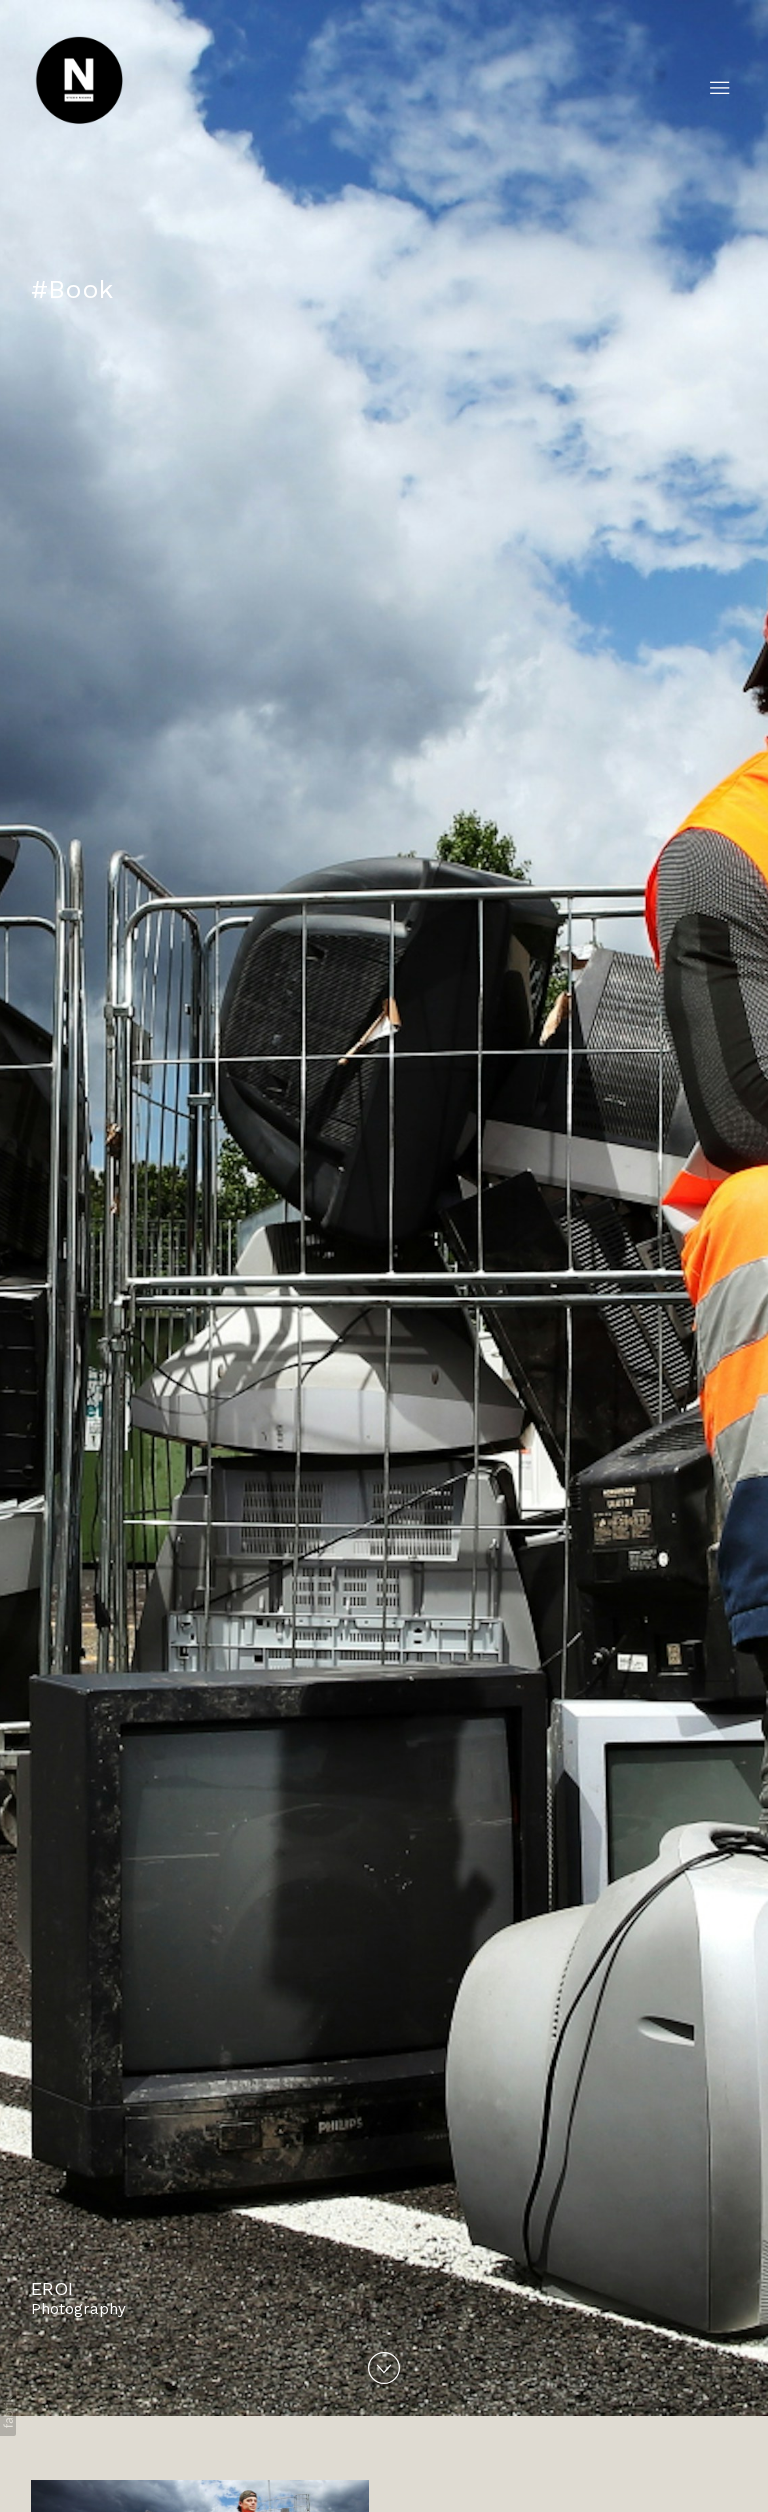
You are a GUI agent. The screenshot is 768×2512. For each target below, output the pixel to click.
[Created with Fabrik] (8, 2412)
